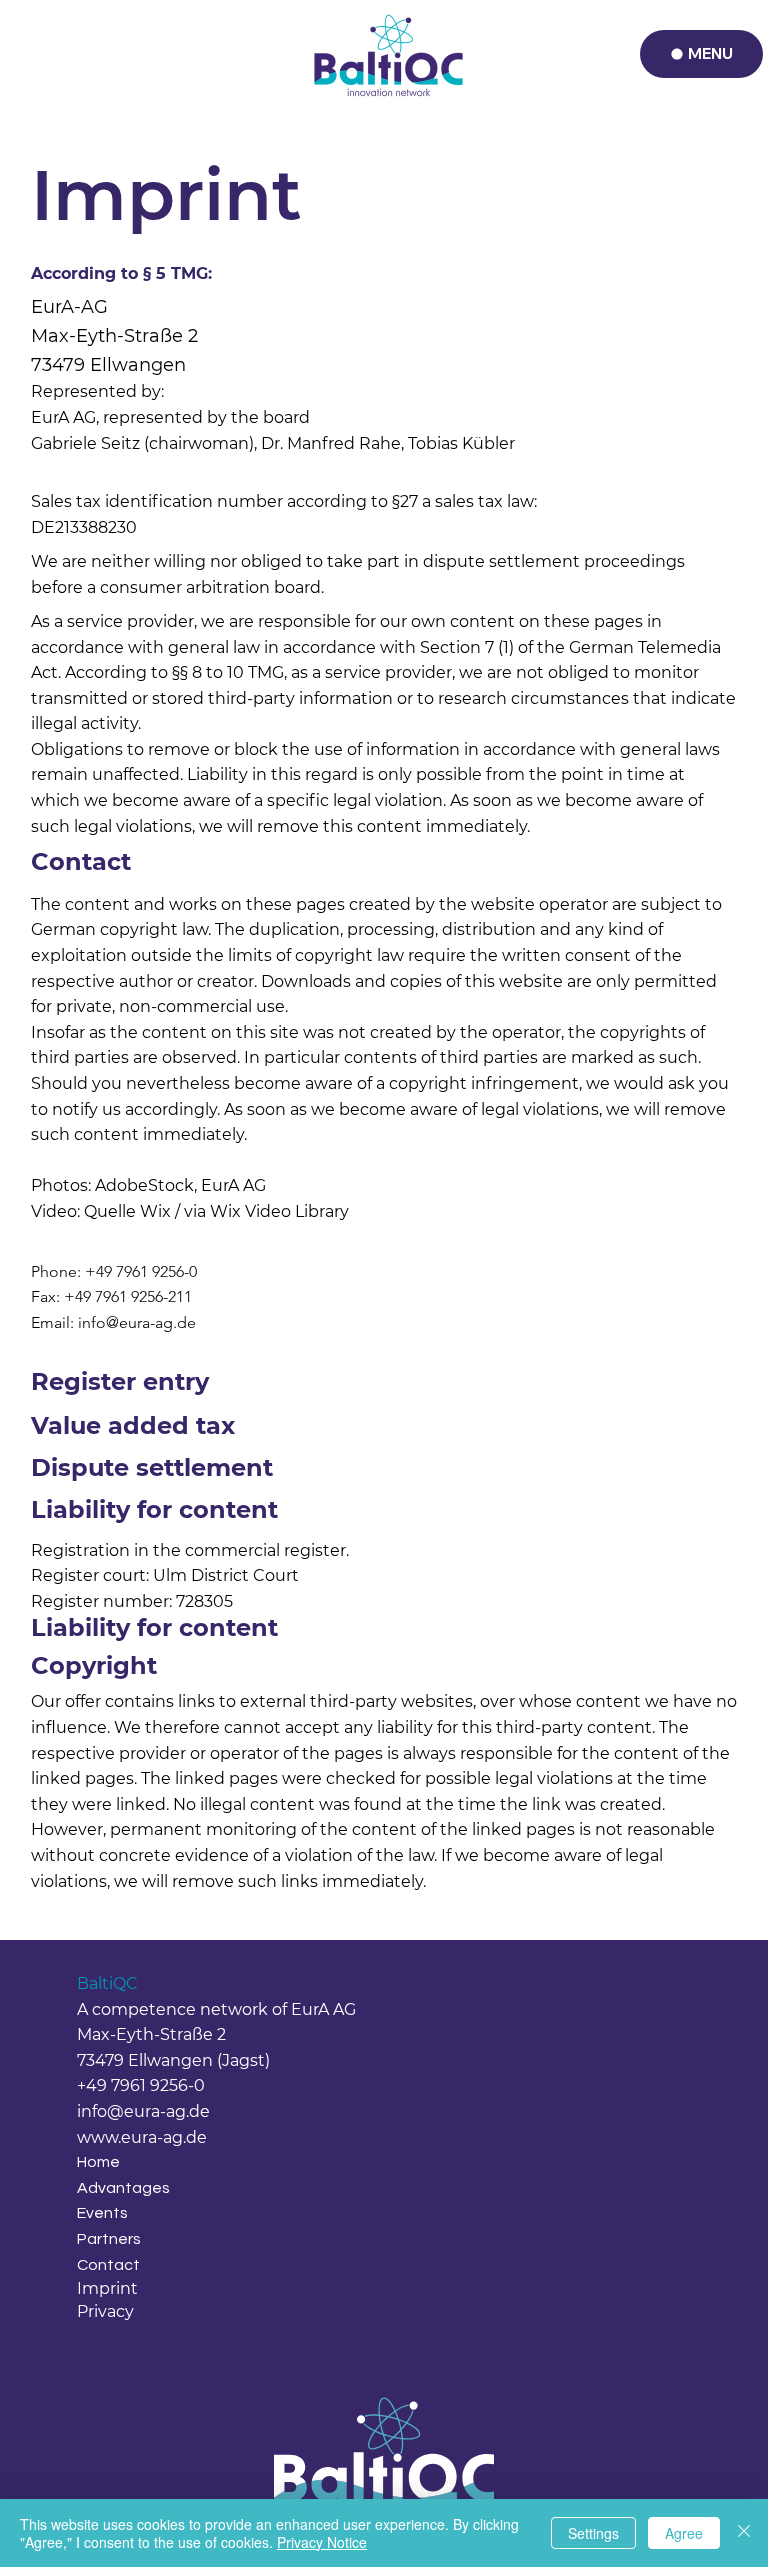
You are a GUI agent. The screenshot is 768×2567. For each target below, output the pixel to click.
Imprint (107, 2288)
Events (102, 2213)
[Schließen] (744, 2533)
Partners (109, 2239)
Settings (593, 2533)
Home (98, 2162)
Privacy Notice (322, 2542)
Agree (684, 2533)
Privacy (105, 2311)
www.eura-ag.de (142, 2137)
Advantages (123, 2188)
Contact (108, 2265)
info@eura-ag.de (137, 1322)
